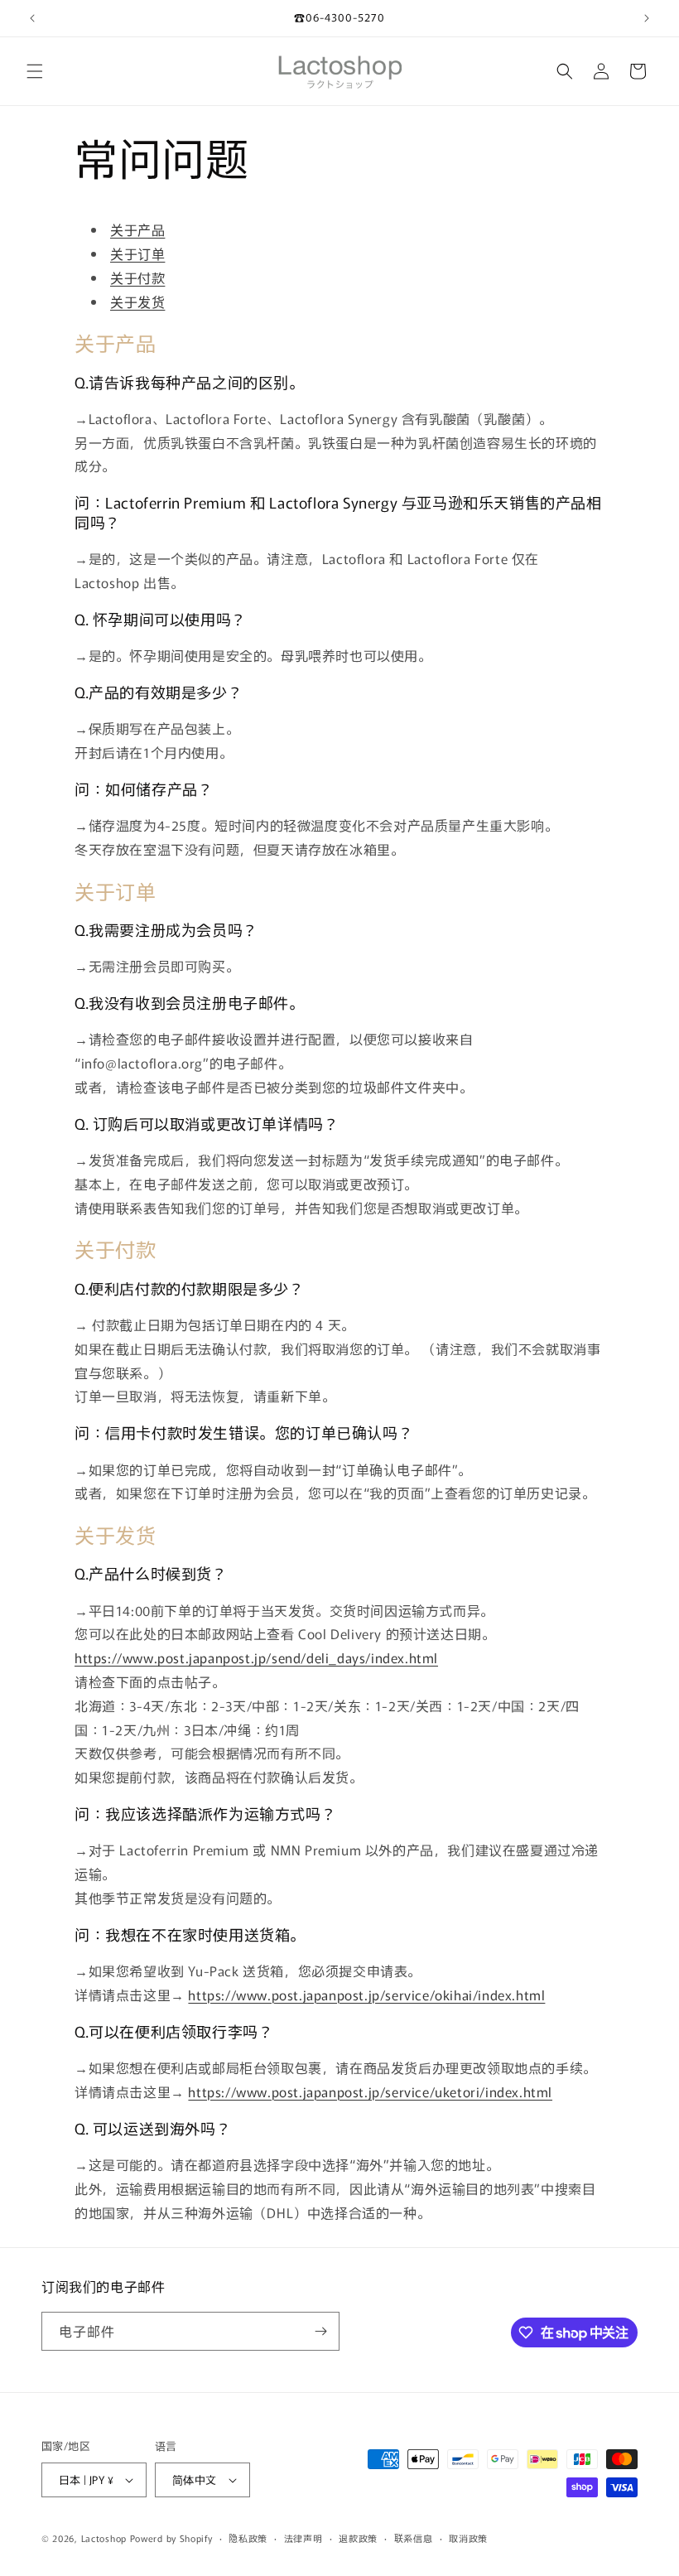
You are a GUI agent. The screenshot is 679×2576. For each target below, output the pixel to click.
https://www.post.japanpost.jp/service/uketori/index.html (370, 2091)
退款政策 (358, 2538)
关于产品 (137, 229)
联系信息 (414, 2538)
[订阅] (320, 2331)
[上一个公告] (32, 18)
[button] (35, 71)
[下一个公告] (647, 18)
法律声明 (303, 2538)
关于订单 (137, 253)
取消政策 (468, 2538)
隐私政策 (248, 2538)
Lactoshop (104, 2538)
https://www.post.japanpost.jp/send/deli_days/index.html (256, 1657)
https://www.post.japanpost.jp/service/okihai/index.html (366, 1995)
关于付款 (137, 277)
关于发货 (137, 301)
